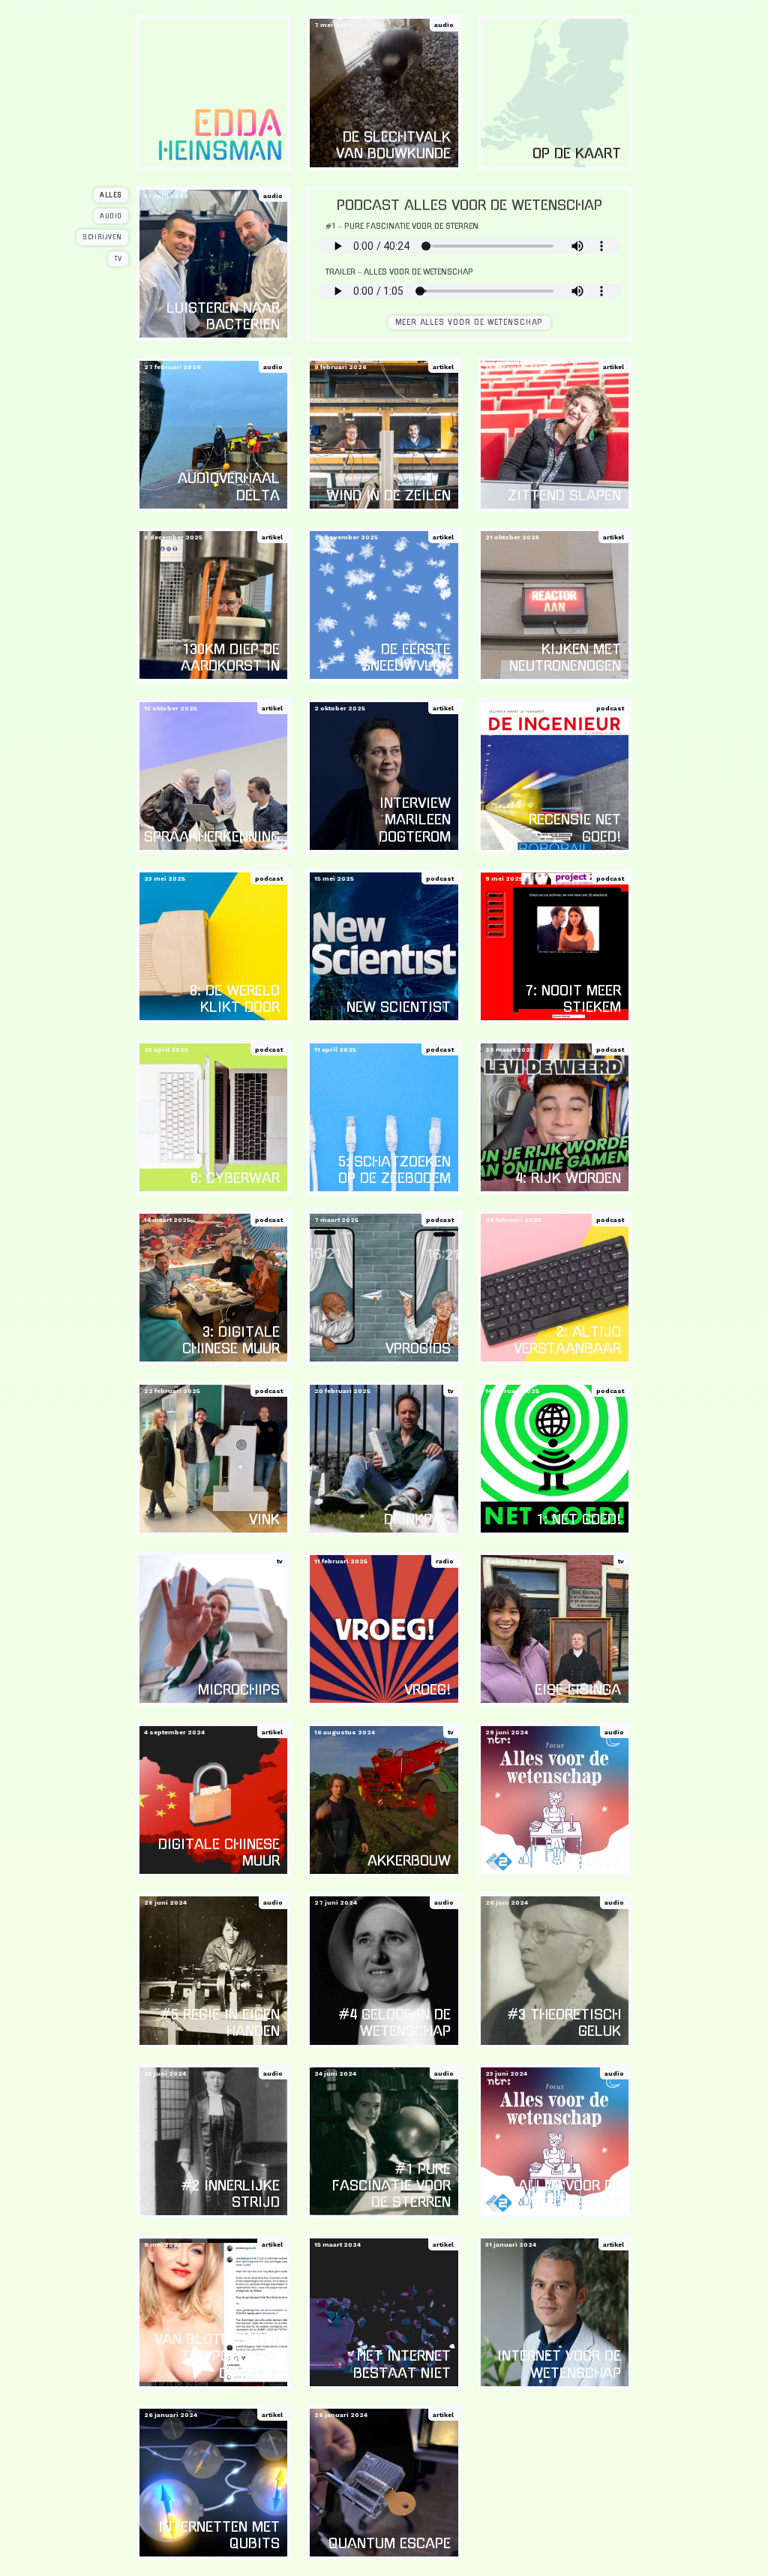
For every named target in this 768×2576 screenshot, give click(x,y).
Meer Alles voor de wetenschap (469, 322)
